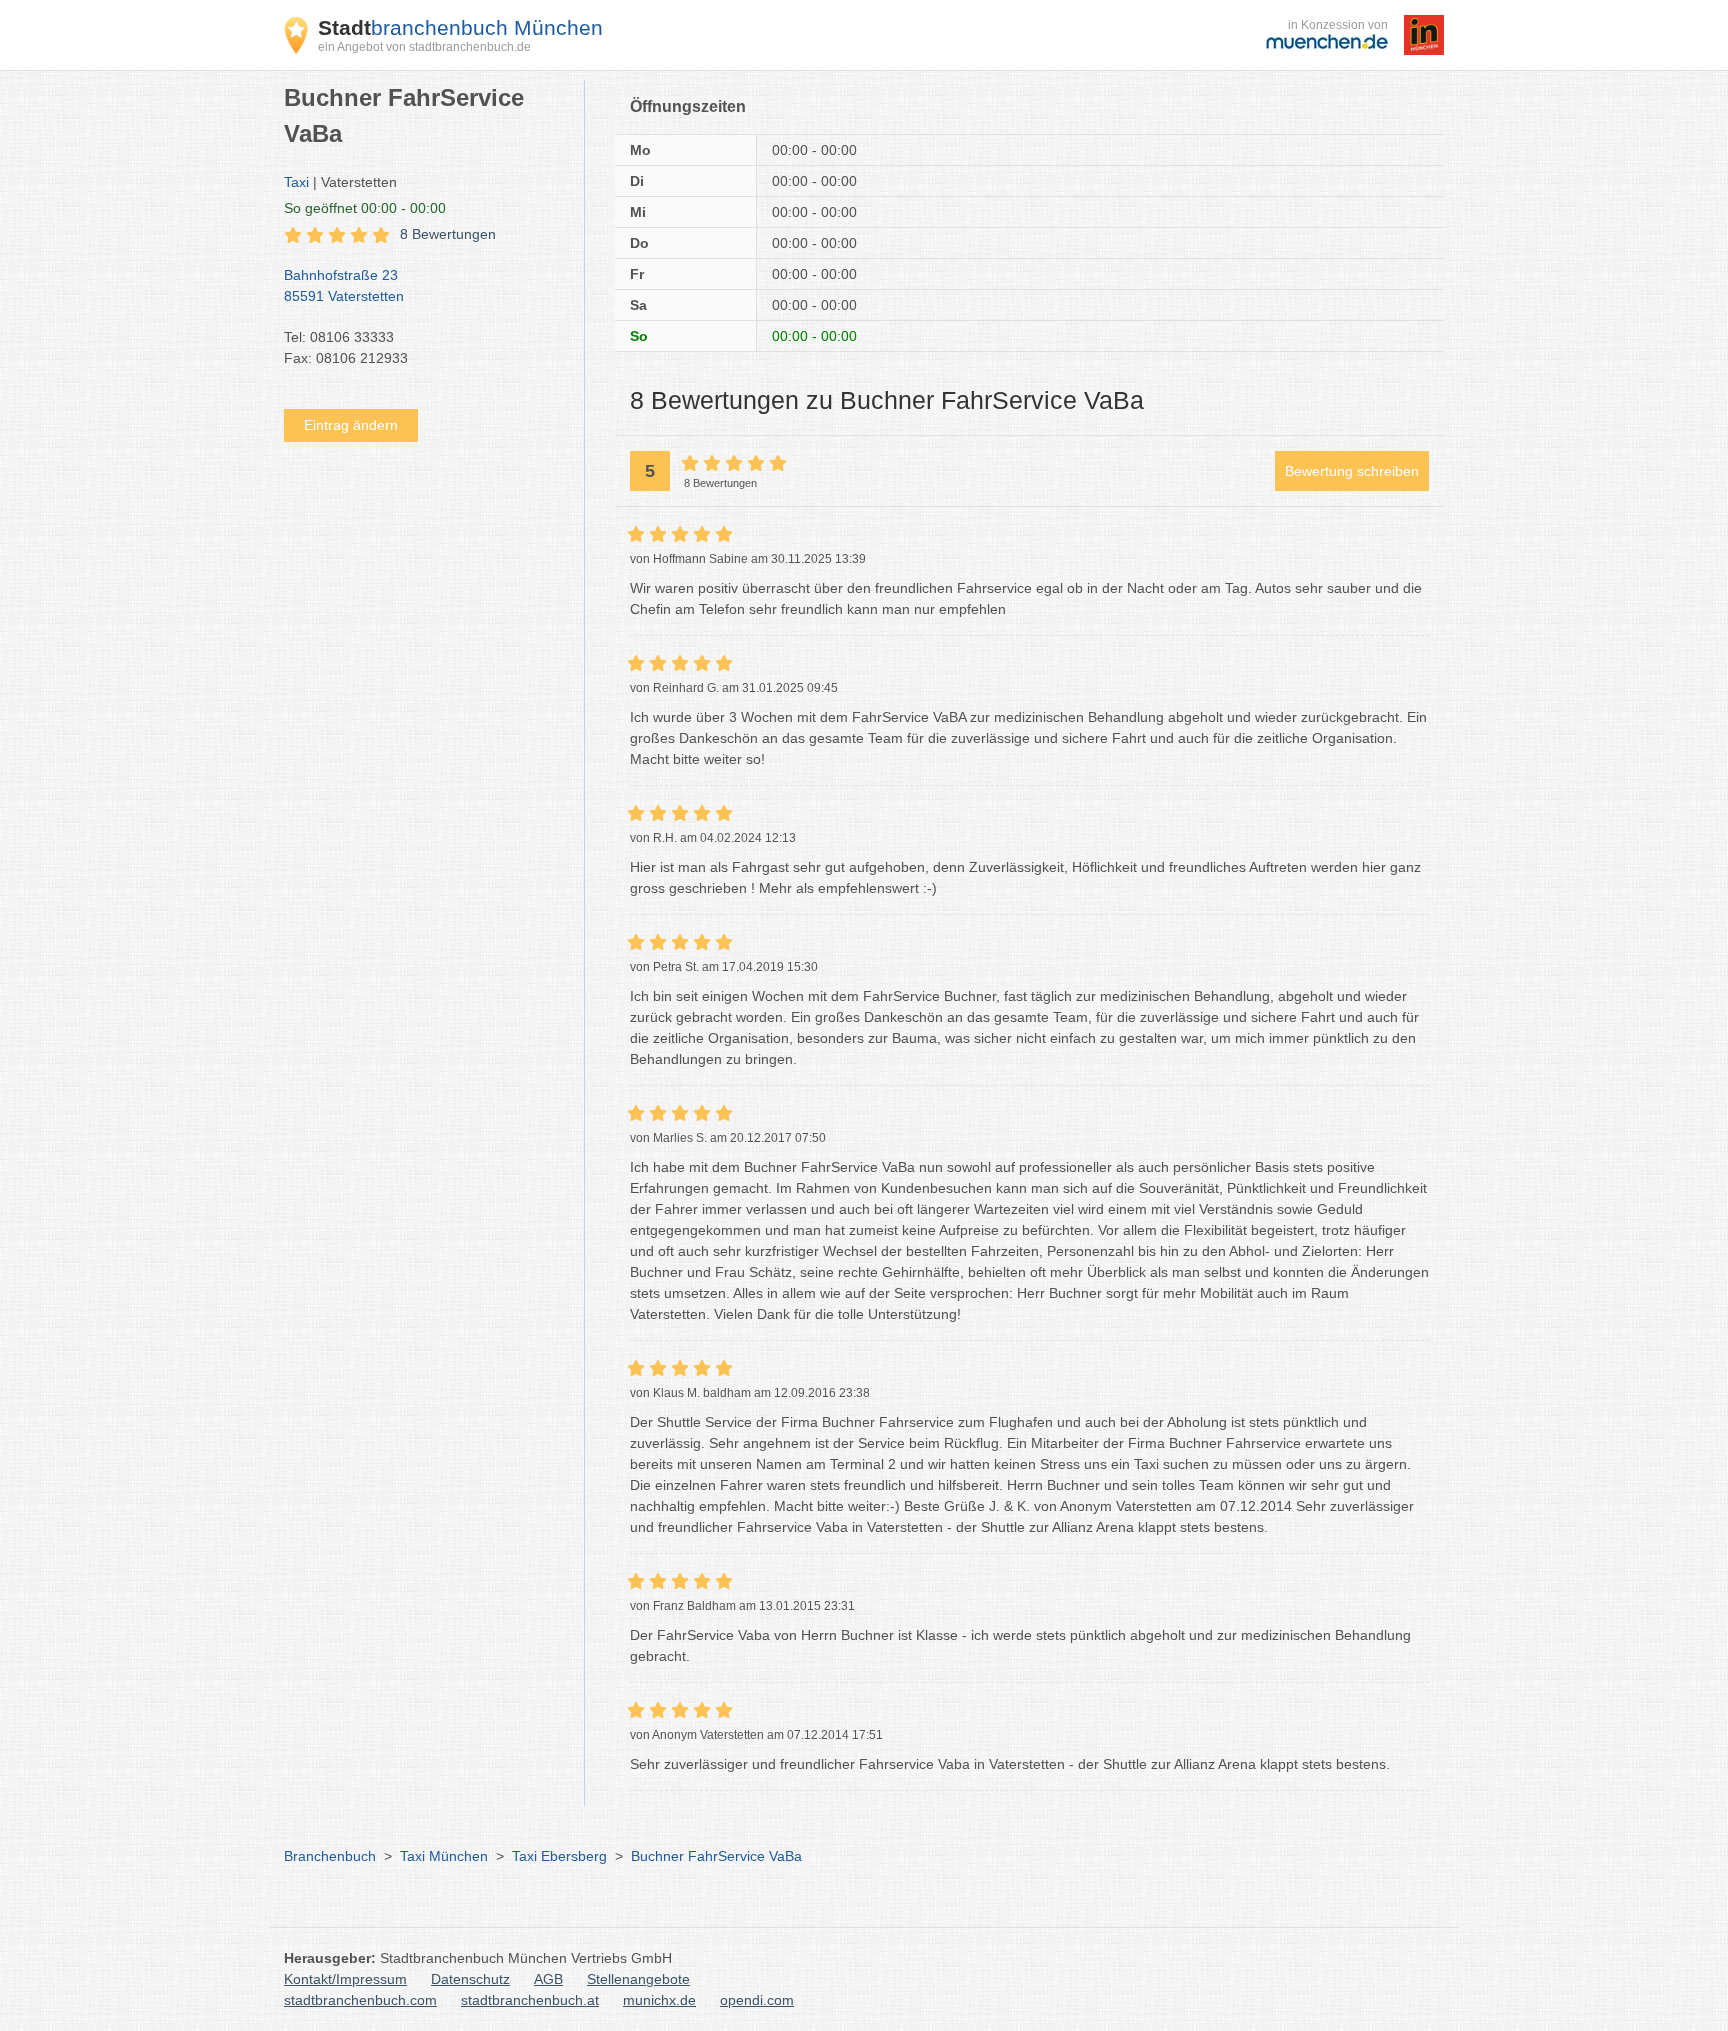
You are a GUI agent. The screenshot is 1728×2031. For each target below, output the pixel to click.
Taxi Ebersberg (559, 1856)
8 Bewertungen (448, 234)
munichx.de (659, 2000)
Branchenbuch (330, 1856)
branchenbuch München (460, 27)
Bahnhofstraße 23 (344, 285)
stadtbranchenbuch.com (360, 2000)
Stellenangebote (638, 1979)
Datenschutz (470, 1979)
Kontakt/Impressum (345, 1979)
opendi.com (757, 2000)
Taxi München (444, 1856)
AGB (548, 1979)
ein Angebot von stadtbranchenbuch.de (424, 47)
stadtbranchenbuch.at (530, 2000)
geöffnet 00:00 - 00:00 (365, 208)
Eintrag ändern (351, 425)
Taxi (296, 182)
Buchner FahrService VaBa (716, 1856)
